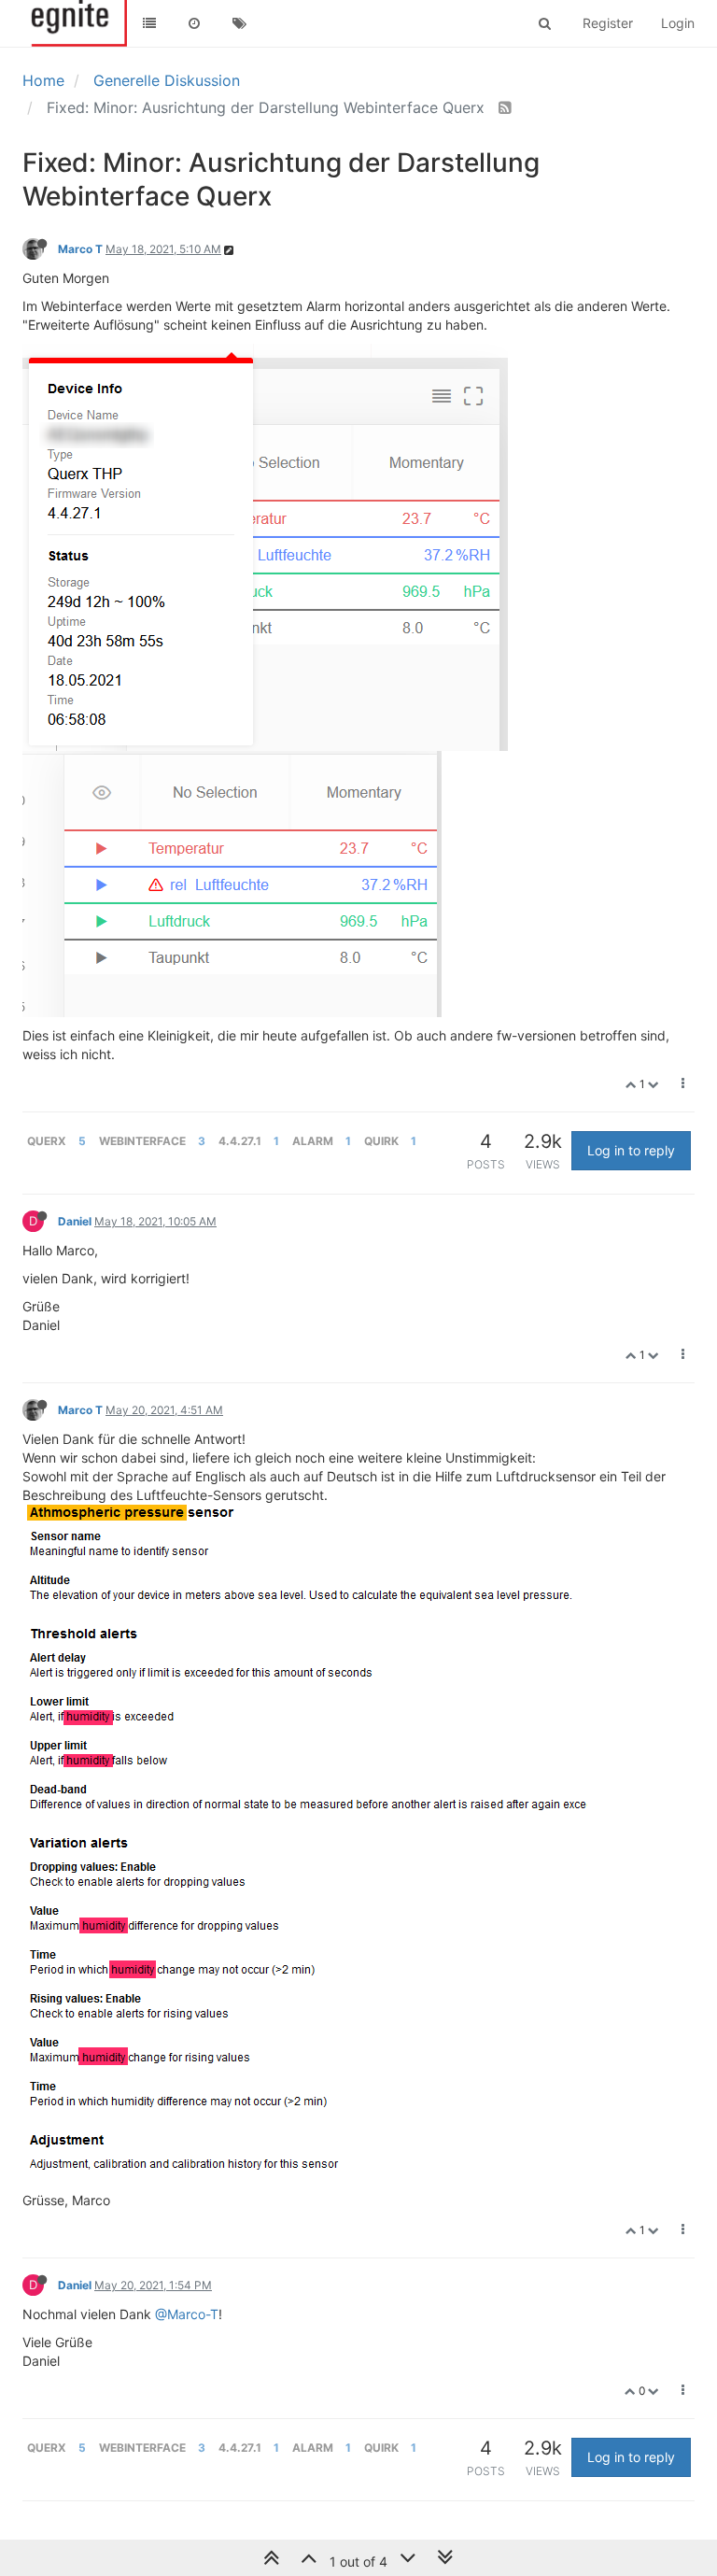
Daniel (75, 1221)
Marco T (80, 249)
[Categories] (149, 23)
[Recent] (194, 23)
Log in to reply (631, 1150)
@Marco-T (187, 2314)
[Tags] (239, 23)
